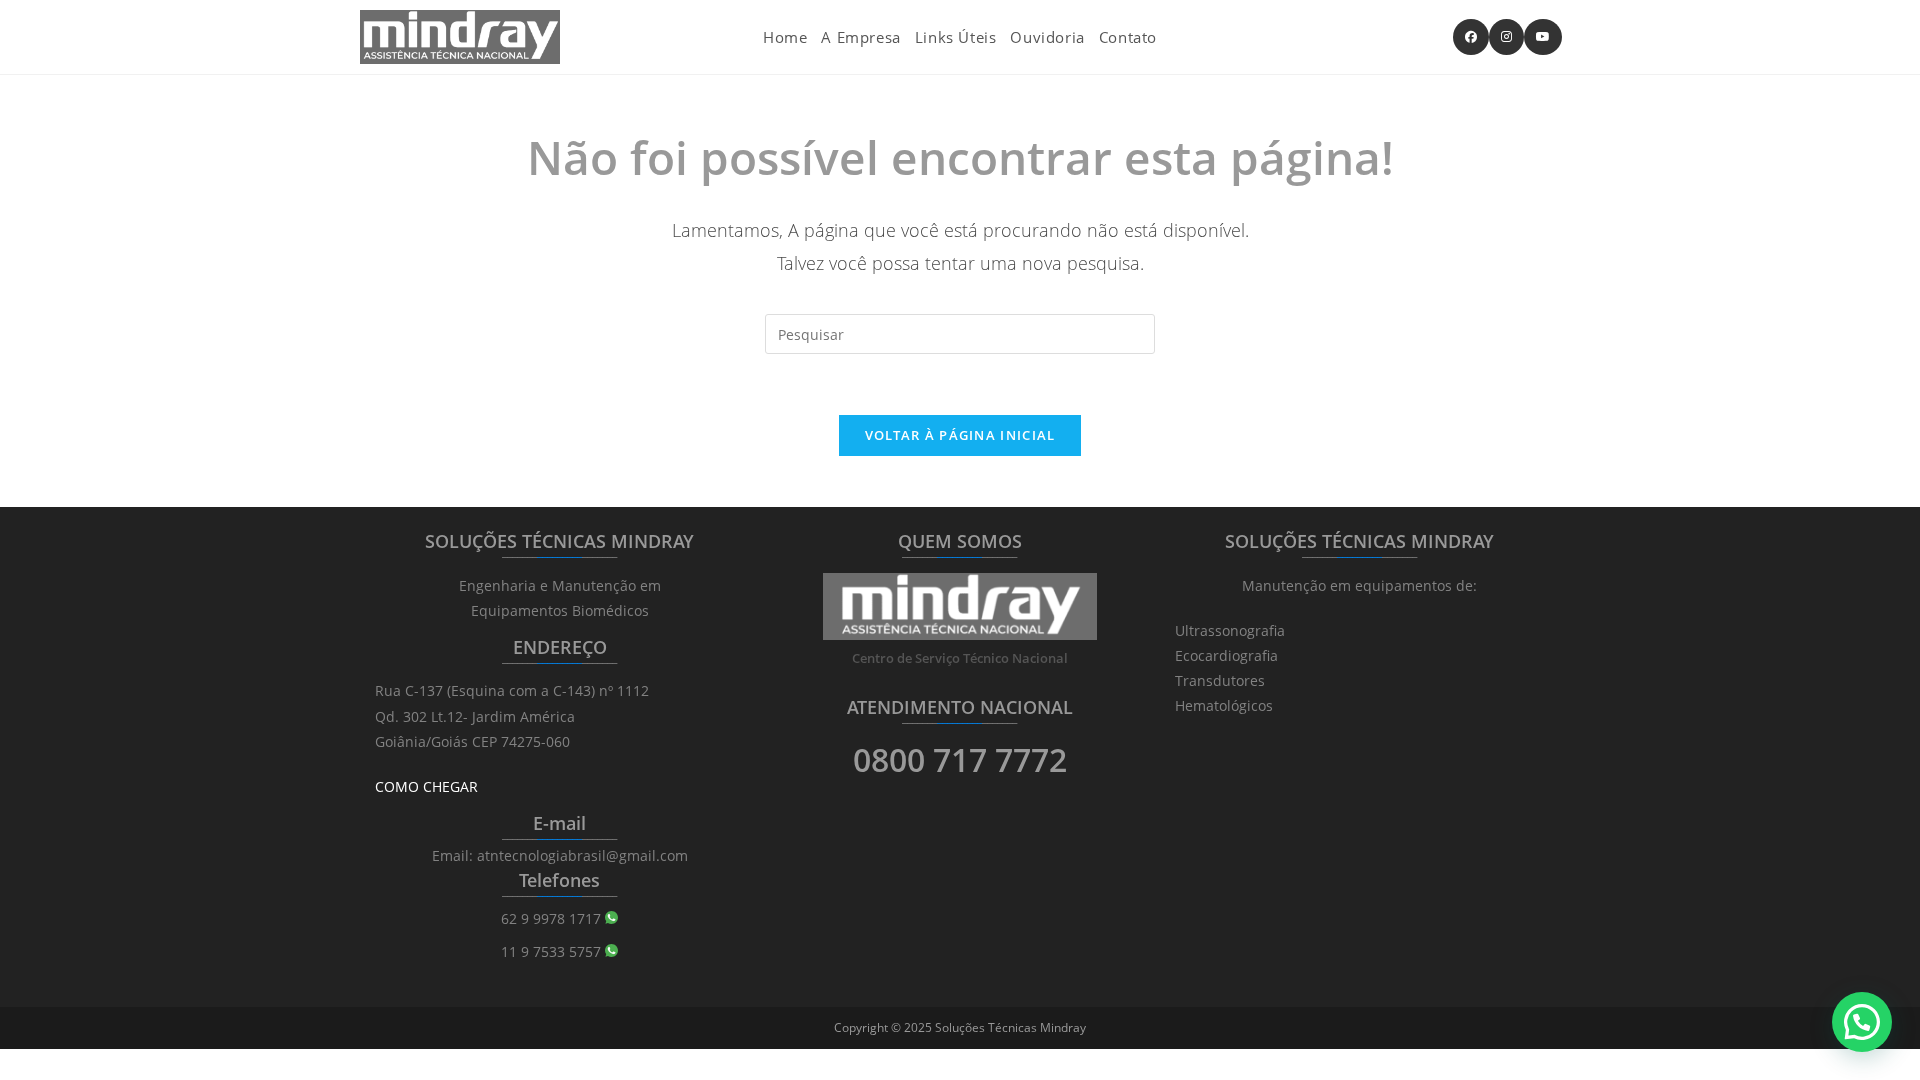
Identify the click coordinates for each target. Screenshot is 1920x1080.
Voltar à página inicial (960, 435)
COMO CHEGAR (426, 786)
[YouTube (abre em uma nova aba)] (1543, 37)
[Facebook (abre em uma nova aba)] (1471, 37)
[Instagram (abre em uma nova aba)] (1506, 37)
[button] (1862, 1022)
